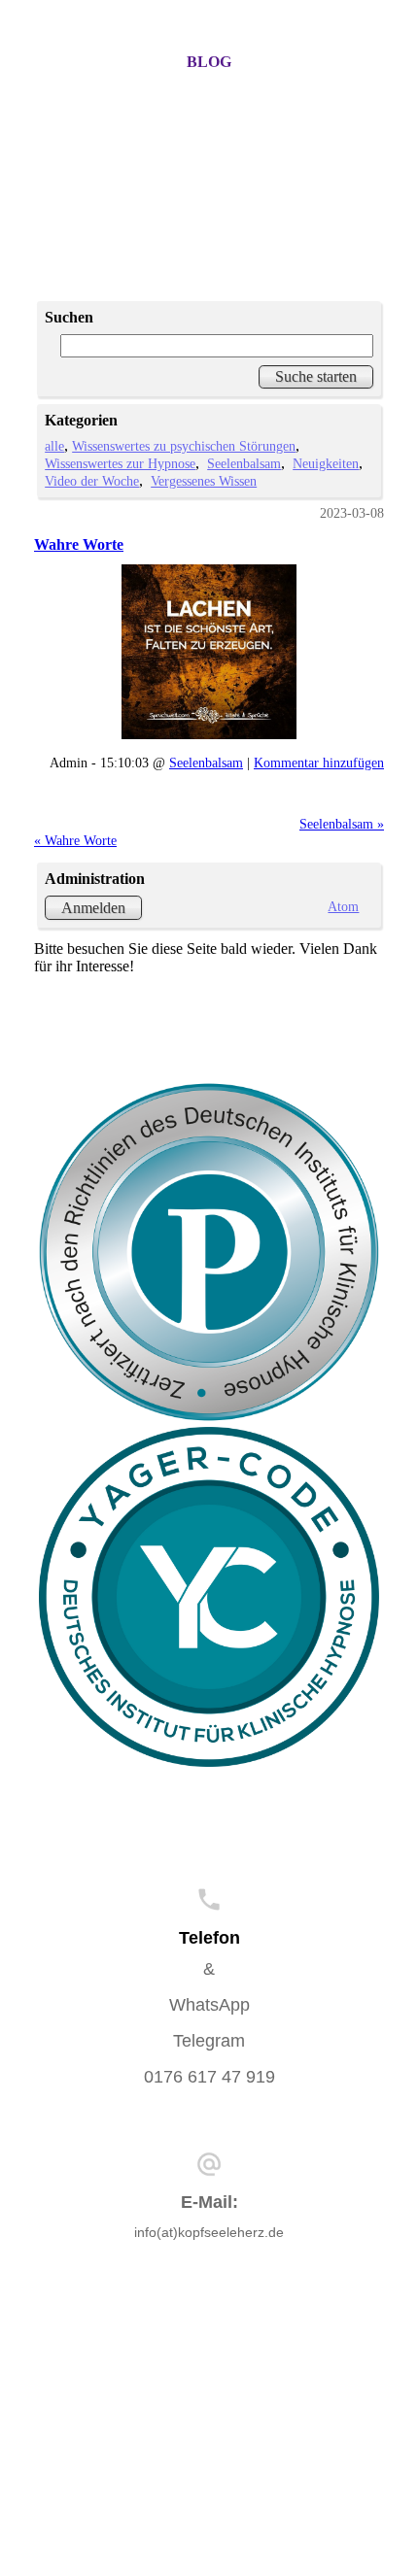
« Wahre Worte (75, 840)
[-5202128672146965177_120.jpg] (209, 652)
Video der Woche (92, 481)
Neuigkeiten (326, 463)
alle (54, 446)
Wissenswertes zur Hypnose (120, 463)
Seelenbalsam (244, 463)
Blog (209, 62)
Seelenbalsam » (342, 824)
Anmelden (93, 908)
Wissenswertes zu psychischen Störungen (184, 446)
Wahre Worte (79, 544)
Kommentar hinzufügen (319, 763)
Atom (343, 906)
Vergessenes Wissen (204, 481)
